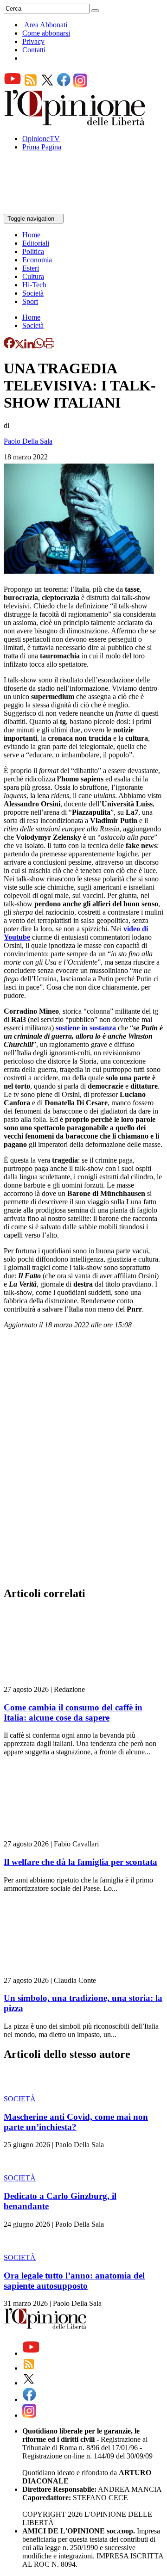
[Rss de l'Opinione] (31, 85)
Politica (33, 251)
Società (33, 293)
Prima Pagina (42, 147)
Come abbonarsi (46, 33)
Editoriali (36, 243)
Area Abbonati (46, 25)
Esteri (31, 268)
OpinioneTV (41, 139)
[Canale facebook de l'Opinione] (64, 85)
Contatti (34, 50)
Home (31, 235)
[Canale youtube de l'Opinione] (13, 85)
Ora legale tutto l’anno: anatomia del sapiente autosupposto (74, 2281)
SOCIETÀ (20, 2099)
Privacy (33, 41)
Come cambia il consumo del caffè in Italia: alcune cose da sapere (73, 1712)
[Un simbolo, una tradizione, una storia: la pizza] (59, 1972)
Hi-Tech (34, 285)
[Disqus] (83, 1461)
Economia (37, 260)
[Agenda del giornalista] (44, 209)
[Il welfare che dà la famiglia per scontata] (59, 1836)
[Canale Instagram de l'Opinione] (80, 85)
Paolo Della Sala (28, 441)
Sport (30, 301)
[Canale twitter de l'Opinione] (47, 85)
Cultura (33, 276)
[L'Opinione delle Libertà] (76, 123)
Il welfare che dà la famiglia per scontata (80, 1862)
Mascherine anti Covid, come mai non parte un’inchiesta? (76, 2122)
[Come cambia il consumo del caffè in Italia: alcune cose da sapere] (59, 1681)
